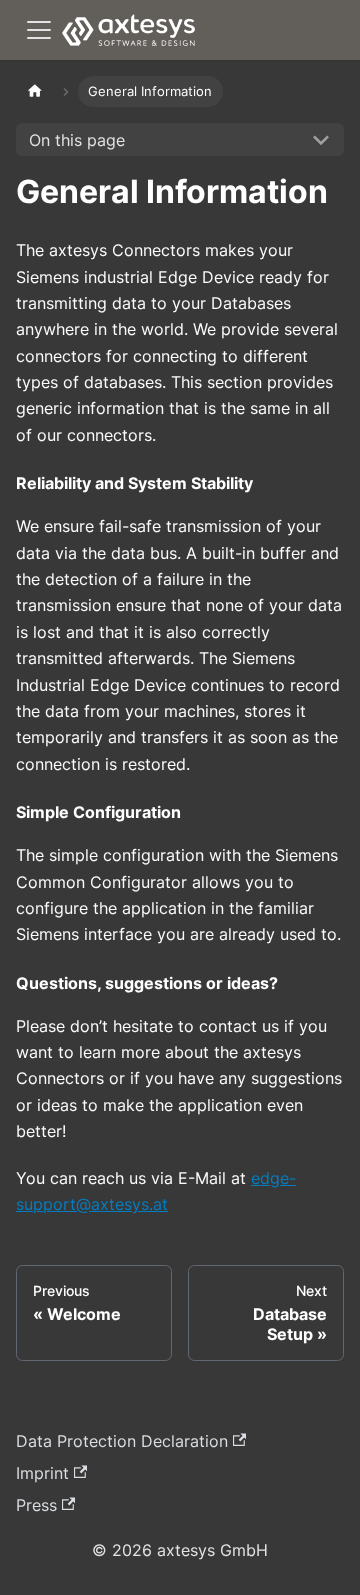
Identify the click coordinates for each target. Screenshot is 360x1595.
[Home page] (35, 91)
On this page (77, 140)
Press (36, 1505)
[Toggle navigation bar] (39, 30)
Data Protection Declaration (122, 1441)
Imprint (42, 1473)
